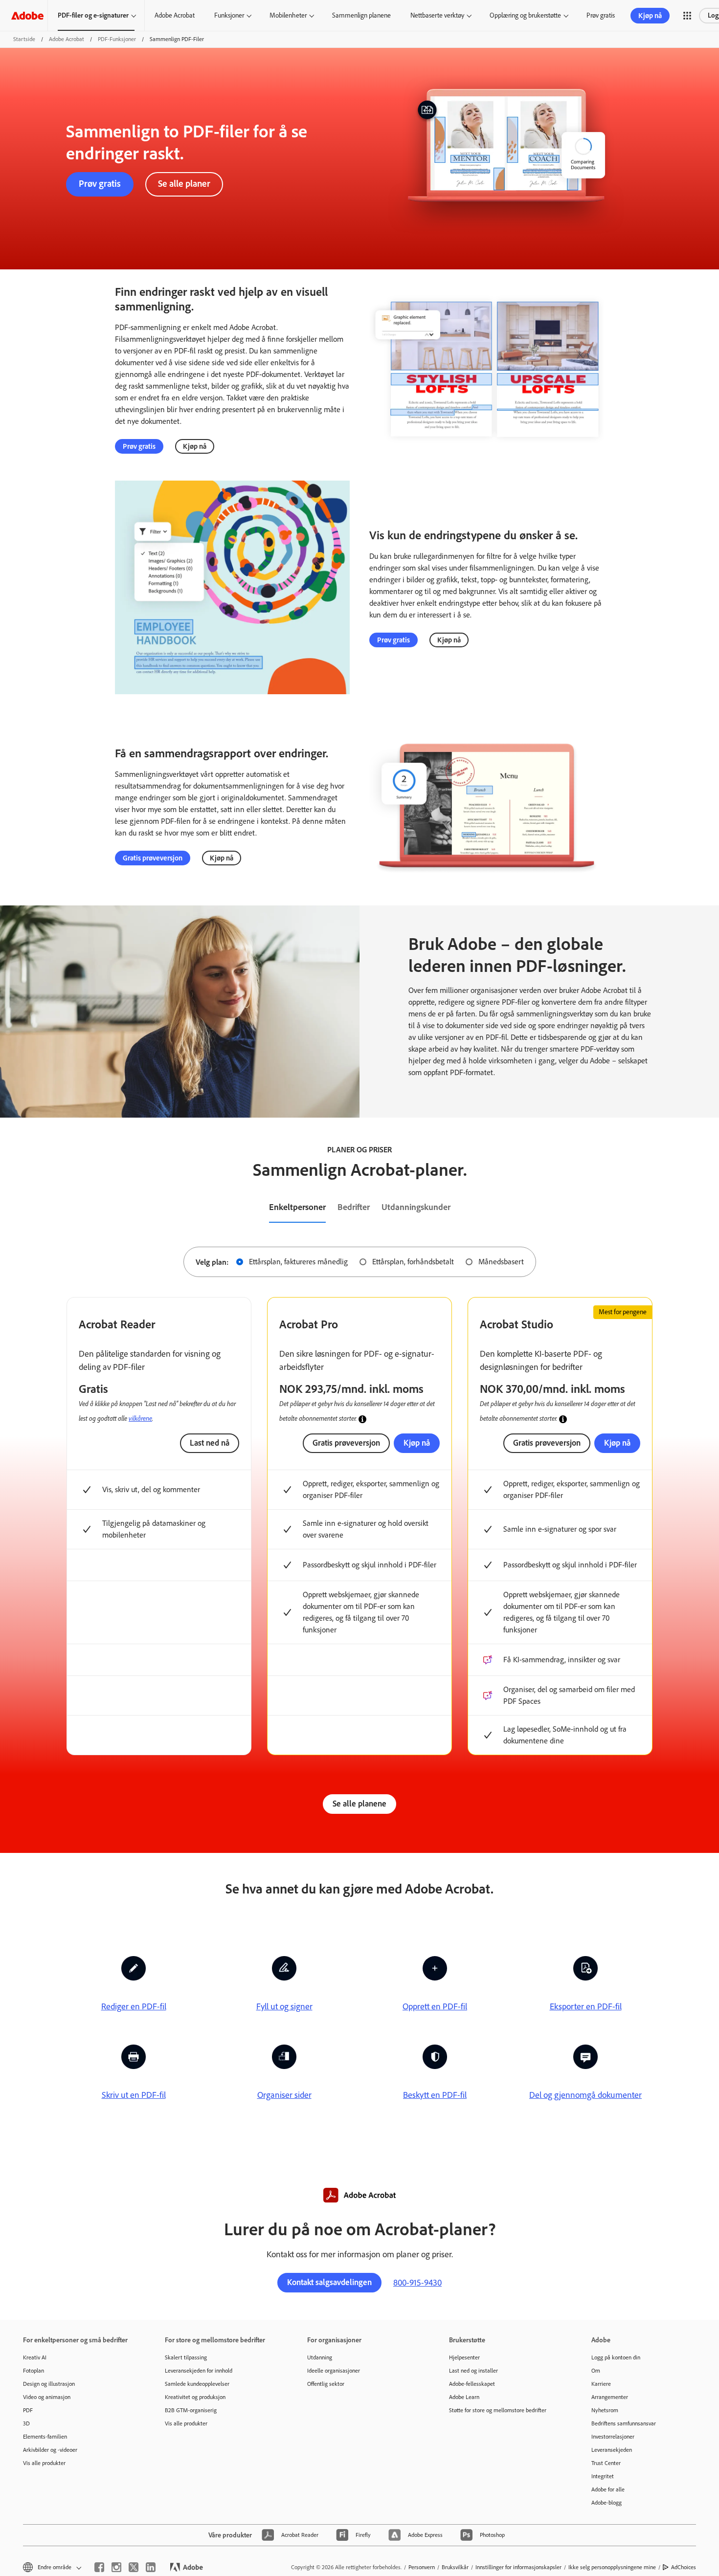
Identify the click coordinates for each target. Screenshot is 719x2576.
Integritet (603, 2476)
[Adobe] (27, 15)
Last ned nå (210, 1443)
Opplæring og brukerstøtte (525, 15)
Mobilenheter (288, 15)
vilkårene (140, 1418)
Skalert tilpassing (186, 2357)
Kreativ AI (35, 2357)
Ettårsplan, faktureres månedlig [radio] (298, 1262)
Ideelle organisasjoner (334, 2371)
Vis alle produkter (44, 2463)
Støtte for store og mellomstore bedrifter (498, 2410)
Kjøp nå (650, 16)
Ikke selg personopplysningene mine (612, 2567)
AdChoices (684, 2567)
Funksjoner (229, 15)
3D (26, 2423)
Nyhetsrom (605, 2410)
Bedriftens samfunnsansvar (624, 2423)
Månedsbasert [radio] (501, 1262)
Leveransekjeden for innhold (199, 2371)
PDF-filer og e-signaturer (93, 15)
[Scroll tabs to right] (711, 1208)
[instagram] (116, 2567)
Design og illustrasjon (49, 2384)
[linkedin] (151, 2567)
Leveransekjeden (612, 2450)
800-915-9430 (417, 2283)
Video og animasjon (47, 2397)
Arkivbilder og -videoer (50, 2450)
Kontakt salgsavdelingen (329, 2282)
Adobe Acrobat (175, 15)
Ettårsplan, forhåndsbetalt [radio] (413, 1262)
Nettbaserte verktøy (437, 15)
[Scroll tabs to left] (8, 1208)
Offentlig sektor (326, 2384)
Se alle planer (184, 184)
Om (596, 2371)
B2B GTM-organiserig (191, 2410)
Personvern (422, 2567)
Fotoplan (34, 2371)
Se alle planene (359, 1804)
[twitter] (134, 2567)
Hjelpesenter (464, 2357)
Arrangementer (610, 2397)
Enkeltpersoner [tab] (297, 1207)
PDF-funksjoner (117, 39)
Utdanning (320, 2357)
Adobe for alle (608, 2489)
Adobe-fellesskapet (472, 2384)
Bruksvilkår (455, 2567)
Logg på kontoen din (616, 2357)
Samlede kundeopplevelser (197, 2384)
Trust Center (606, 2463)
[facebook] (99, 2567)
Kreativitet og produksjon (195, 2397)
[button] (687, 16)
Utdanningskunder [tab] (416, 1207)
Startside (24, 39)
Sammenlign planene (361, 15)
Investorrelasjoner (613, 2437)
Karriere (601, 2384)
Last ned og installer (473, 2371)
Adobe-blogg (607, 2503)
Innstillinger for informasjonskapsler (518, 2567)
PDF (28, 2410)
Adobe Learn (464, 2397)
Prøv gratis (601, 15)
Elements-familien (45, 2437)
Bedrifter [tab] (354, 1207)
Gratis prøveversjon (153, 858)
